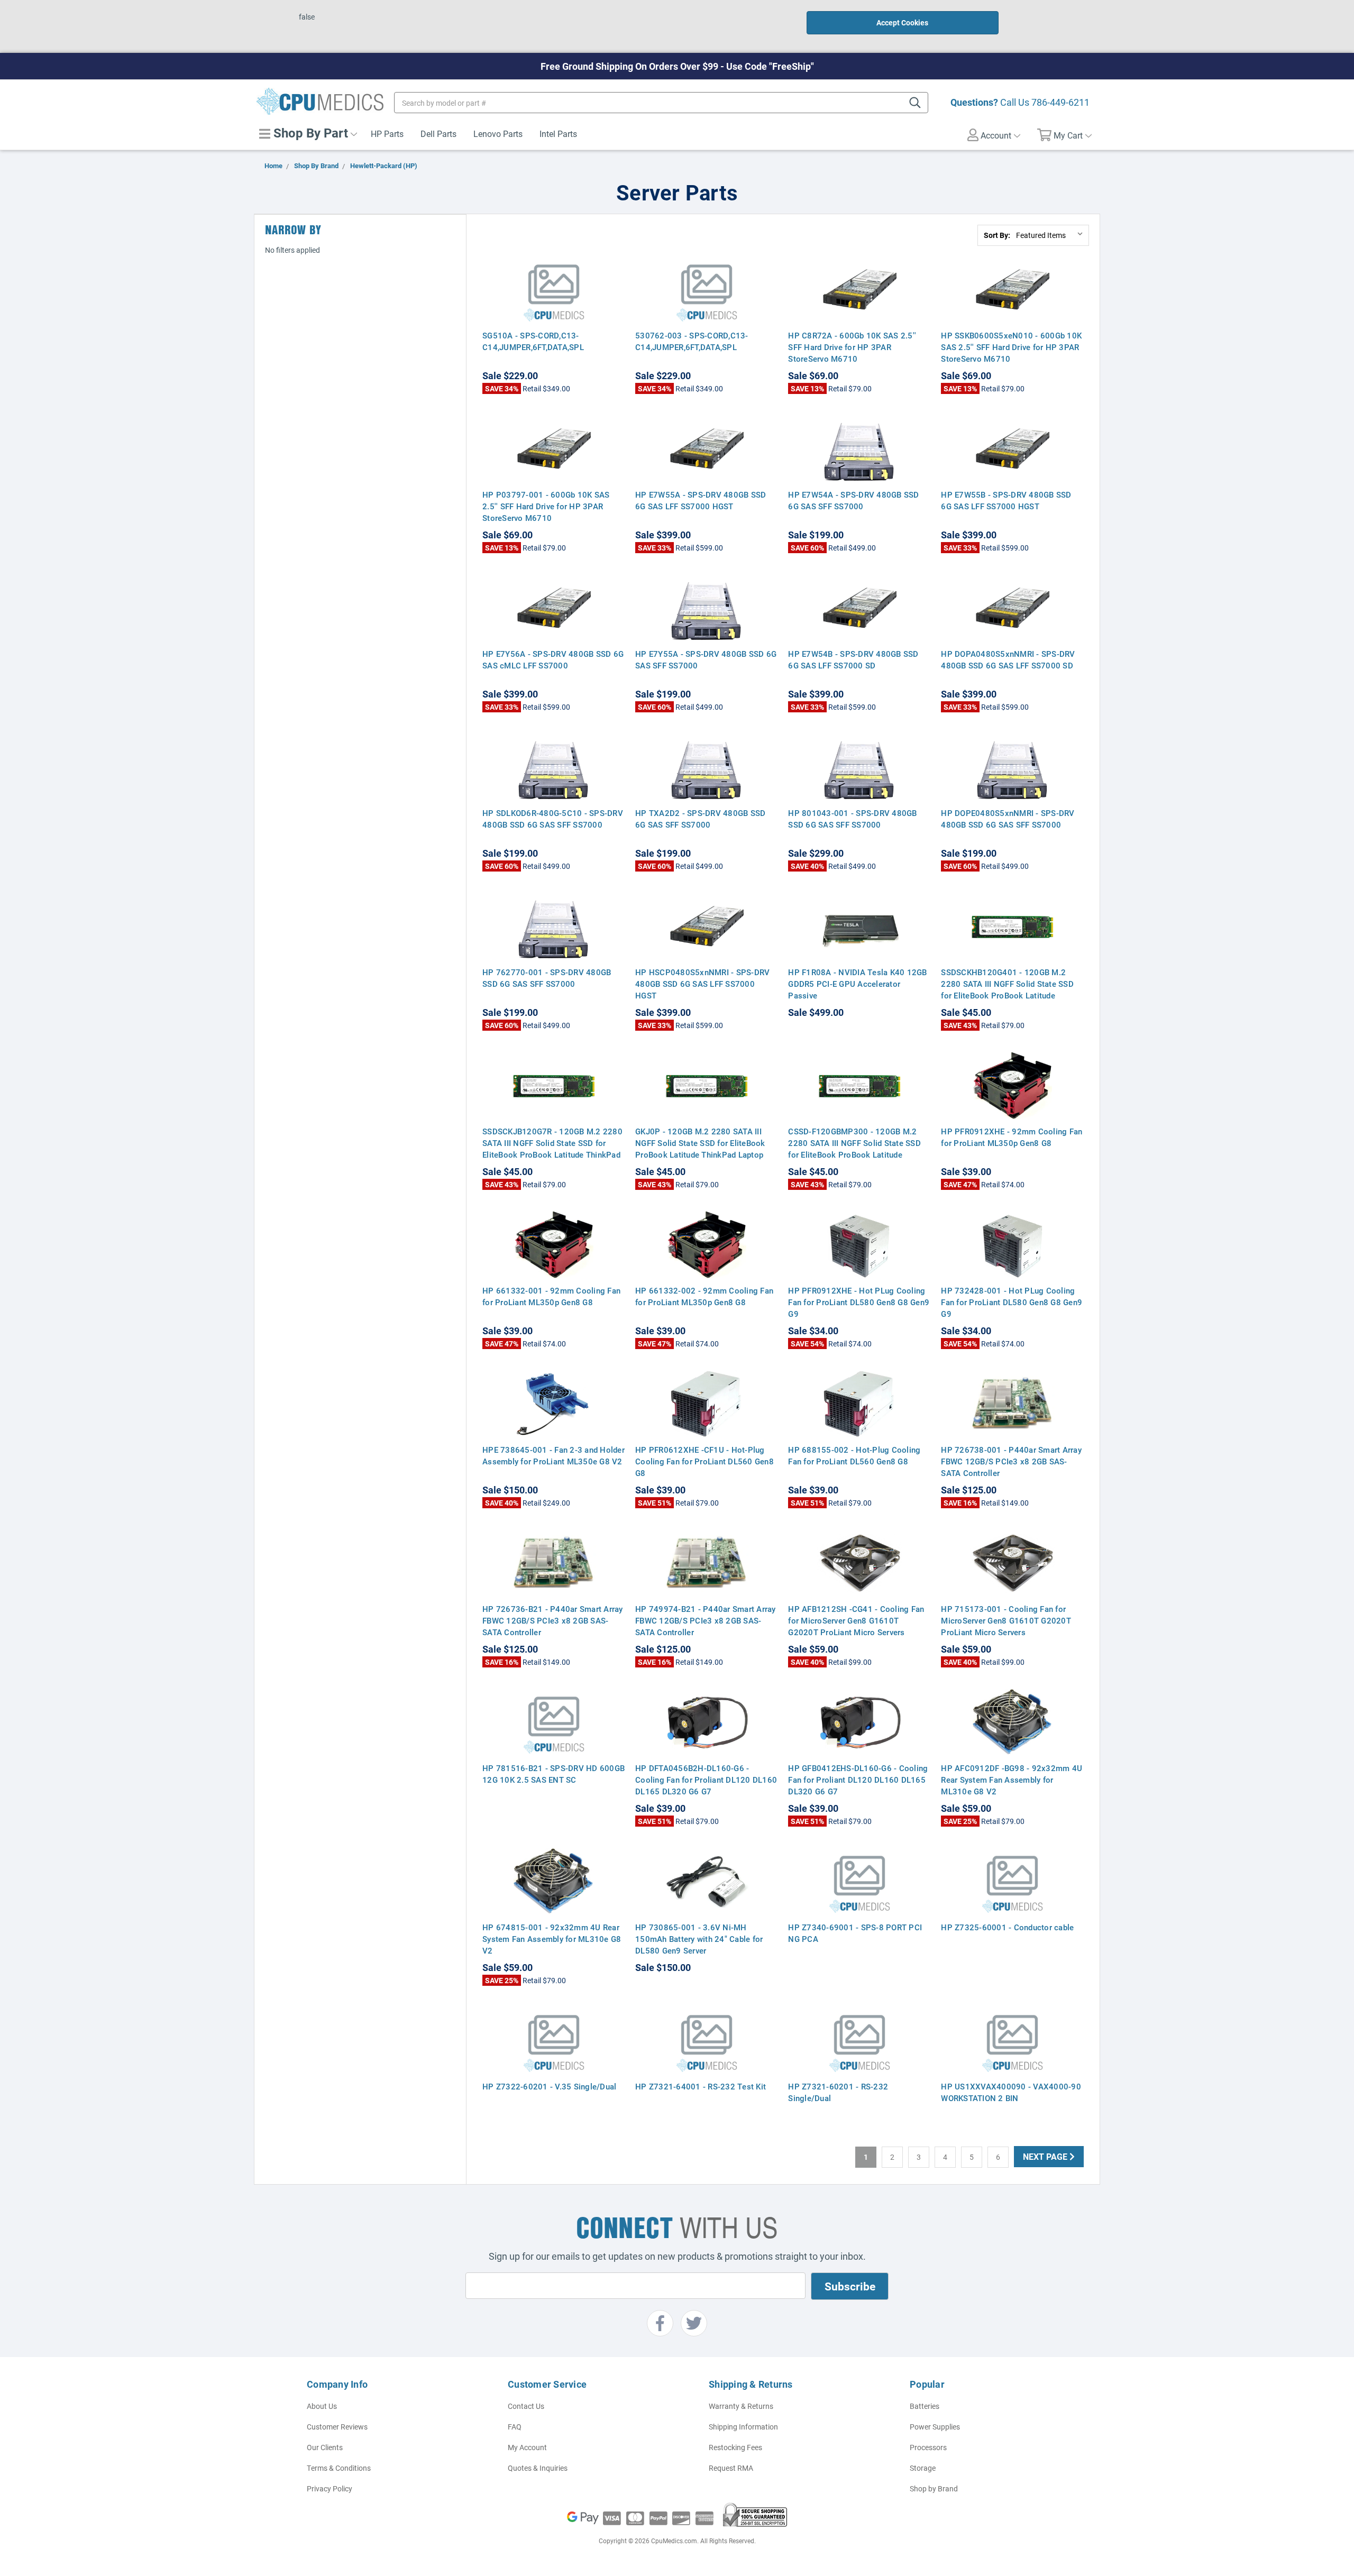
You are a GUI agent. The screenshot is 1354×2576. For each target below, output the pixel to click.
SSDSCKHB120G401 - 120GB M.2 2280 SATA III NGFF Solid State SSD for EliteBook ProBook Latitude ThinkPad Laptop (1007, 989)
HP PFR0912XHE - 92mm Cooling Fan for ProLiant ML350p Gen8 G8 (1012, 1137)
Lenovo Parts (498, 134)
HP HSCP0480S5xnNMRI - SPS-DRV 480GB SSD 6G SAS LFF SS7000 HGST (702, 984)
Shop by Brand (934, 2488)
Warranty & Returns (741, 2406)
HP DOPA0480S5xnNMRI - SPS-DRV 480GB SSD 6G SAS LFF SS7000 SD (1008, 659)
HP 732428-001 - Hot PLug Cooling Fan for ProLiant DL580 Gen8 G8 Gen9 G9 (1012, 1302)
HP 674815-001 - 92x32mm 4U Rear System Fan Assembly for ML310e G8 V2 (552, 1939)
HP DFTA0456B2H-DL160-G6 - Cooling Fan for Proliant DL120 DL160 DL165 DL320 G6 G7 (706, 1780)
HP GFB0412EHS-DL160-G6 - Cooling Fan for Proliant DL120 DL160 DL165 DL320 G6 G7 (858, 1780)
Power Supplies (935, 2427)
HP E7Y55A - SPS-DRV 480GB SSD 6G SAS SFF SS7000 (706, 659)
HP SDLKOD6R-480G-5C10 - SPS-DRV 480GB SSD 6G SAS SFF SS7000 (553, 819)
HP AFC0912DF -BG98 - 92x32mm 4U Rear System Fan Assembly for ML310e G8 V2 (1012, 1780)
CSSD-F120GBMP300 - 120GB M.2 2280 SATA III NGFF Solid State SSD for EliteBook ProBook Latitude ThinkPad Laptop (854, 1149)
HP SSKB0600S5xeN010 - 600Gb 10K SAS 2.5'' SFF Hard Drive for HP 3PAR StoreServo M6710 (1011, 347)
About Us (322, 2406)
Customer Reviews (337, 2427)
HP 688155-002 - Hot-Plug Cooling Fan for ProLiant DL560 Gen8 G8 (854, 1455)
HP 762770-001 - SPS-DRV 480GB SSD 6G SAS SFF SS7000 (547, 978)
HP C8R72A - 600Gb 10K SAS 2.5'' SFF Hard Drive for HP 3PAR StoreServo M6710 (852, 347)
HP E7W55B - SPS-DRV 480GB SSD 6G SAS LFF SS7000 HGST (1006, 500)
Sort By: (997, 235)
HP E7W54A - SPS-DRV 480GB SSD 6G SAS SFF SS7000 (853, 500)
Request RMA (731, 2468)
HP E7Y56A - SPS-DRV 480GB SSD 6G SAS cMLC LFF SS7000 (553, 659)
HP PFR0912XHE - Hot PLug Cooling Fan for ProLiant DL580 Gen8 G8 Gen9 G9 (859, 1302)
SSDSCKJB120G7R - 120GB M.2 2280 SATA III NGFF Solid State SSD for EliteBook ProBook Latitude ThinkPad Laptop (552, 1149)
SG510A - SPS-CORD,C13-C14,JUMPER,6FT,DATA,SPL (533, 341)
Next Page (1046, 2156)
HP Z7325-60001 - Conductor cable (1007, 1927)
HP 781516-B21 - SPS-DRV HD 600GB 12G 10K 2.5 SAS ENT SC (554, 1774)
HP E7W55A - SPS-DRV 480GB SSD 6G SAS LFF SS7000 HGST (701, 500)
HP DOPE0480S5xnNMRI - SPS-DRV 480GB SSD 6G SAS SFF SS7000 (1008, 819)
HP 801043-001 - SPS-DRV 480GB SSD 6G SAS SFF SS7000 (852, 819)
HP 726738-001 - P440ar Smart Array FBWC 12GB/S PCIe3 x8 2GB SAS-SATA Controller (1011, 1461)
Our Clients (325, 2447)
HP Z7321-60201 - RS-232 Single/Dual (838, 2092)
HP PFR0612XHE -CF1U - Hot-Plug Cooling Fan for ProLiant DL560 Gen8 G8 (705, 1461)
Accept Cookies (902, 22)
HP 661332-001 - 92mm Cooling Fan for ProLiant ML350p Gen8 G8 (551, 1296)
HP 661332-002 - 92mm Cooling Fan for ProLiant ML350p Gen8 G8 (704, 1296)
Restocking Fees (735, 2447)
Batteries (925, 2406)
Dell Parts (438, 134)
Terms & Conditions (339, 2468)
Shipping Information (743, 2427)
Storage (923, 2468)
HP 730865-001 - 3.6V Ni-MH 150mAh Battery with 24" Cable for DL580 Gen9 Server (699, 1939)
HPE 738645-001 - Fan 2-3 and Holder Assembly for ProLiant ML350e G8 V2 (554, 1455)
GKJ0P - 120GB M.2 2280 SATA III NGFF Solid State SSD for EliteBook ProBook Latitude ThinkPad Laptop (700, 1143)
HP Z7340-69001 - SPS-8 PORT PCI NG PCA (855, 1933)
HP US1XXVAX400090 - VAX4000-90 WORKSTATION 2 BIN (1011, 2092)
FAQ (515, 2427)
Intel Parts (558, 134)
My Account (527, 2447)
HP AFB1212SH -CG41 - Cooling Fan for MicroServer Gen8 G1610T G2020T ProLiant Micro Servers (856, 1620)
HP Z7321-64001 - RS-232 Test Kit (701, 2086)
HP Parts (387, 134)
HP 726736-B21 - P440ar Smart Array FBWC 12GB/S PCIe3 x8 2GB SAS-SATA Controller (553, 1620)
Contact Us (526, 2406)
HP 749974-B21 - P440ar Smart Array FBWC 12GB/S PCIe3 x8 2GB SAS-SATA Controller (706, 1620)
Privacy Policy (330, 2488)
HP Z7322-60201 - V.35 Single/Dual (549, 2086)
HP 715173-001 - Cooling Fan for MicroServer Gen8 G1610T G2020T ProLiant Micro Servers (1006, 1620)
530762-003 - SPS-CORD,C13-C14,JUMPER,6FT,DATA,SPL (692, 341)
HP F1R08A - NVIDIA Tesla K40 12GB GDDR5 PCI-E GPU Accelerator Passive (857, 984)
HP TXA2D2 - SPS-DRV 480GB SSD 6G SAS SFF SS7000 (700, 819)
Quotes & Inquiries (538, 2468)
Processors (928, 2447)
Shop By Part (309, 133)
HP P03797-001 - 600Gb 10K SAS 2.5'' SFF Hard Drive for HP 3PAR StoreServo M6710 (546, 506)
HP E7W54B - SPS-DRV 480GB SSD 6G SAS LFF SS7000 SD (853, 659)
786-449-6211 (1060, 102)
